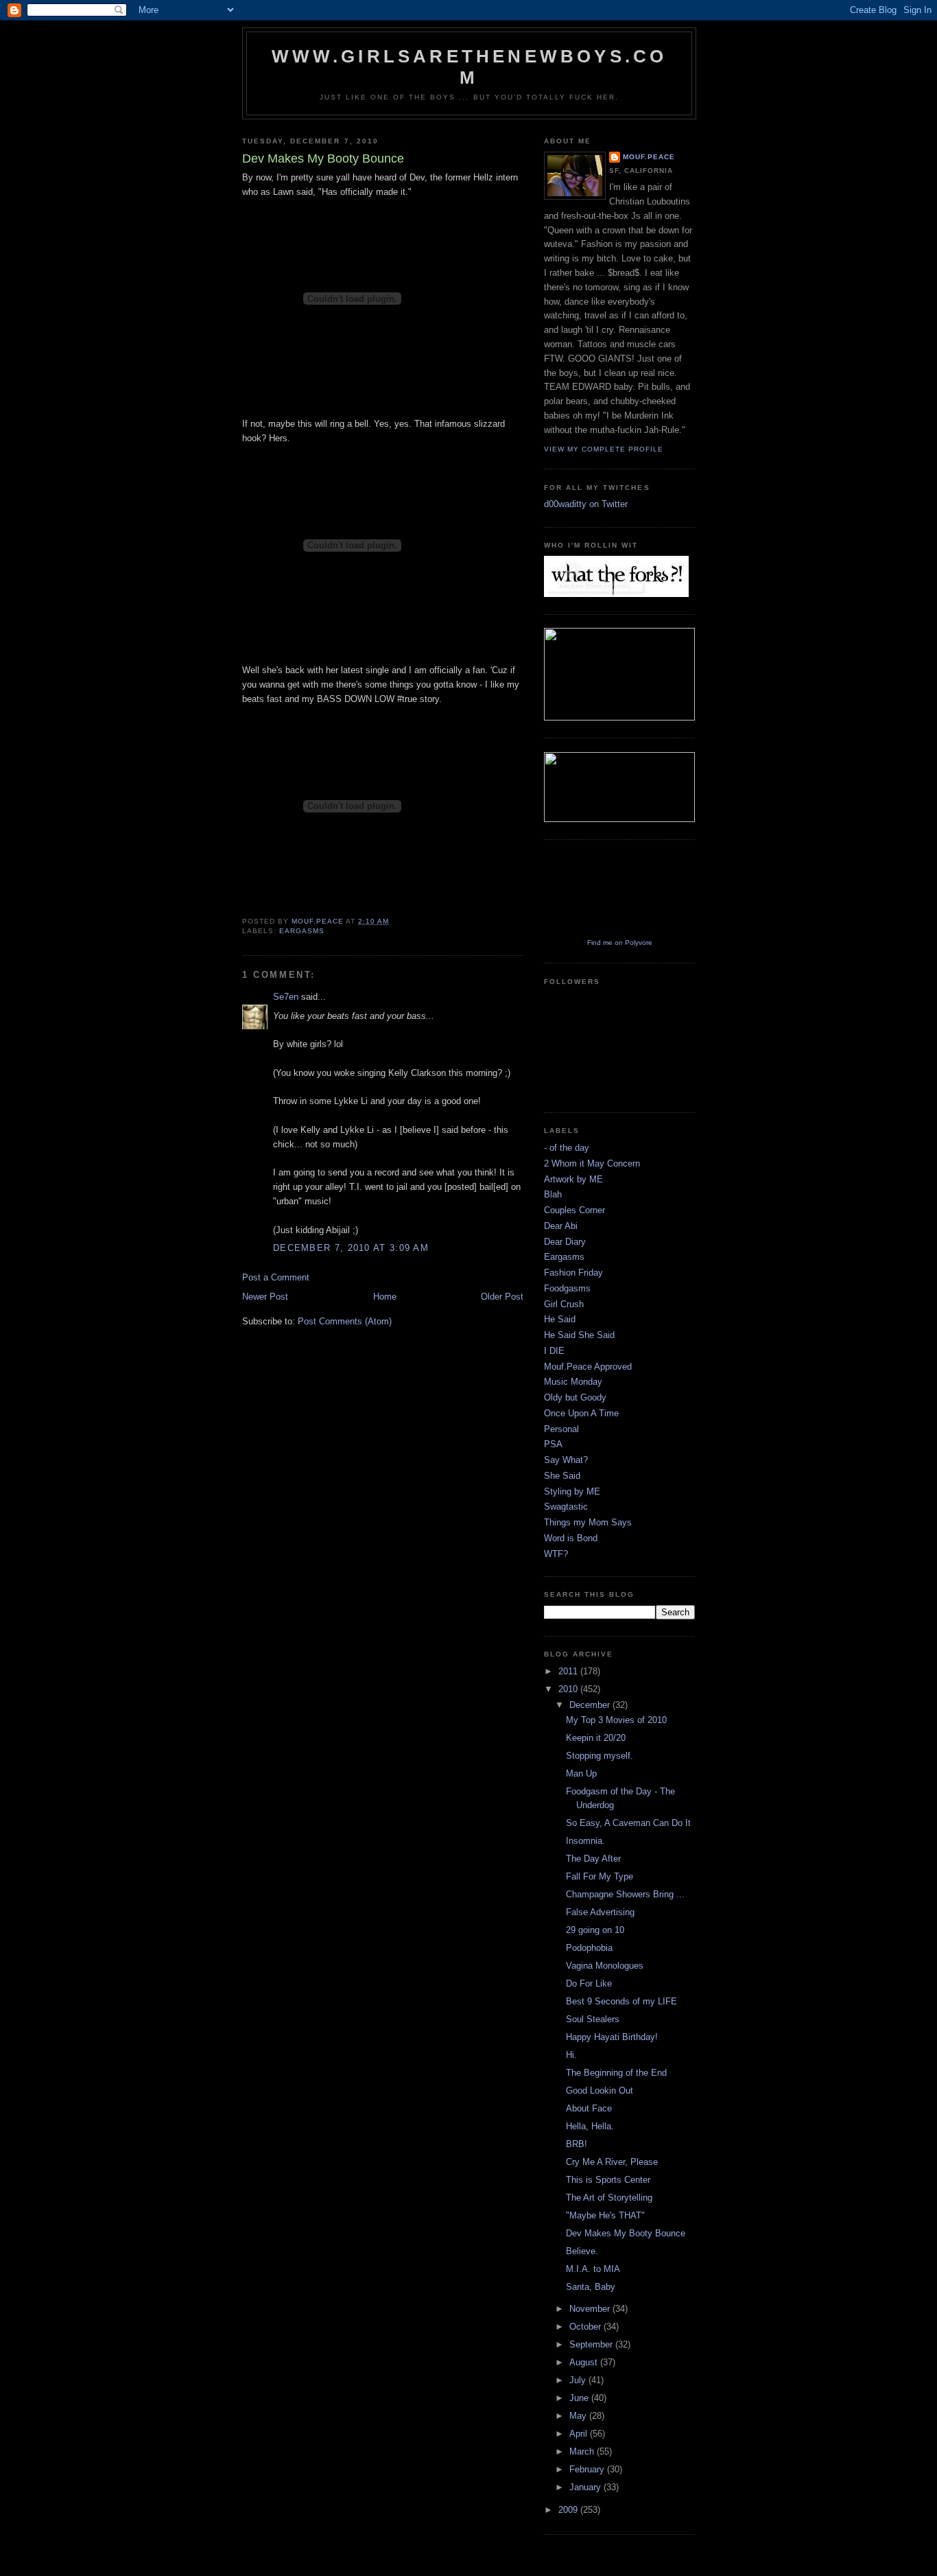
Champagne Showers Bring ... (625, 1894)
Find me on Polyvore (620, 942)
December (591, 1705)
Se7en (286, 997)
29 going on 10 (595, 1930)
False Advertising (600, 1912)
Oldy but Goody (575, 1397)
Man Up (581, 1773)
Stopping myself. (600, 1756)
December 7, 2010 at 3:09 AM (351, 1248)
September (592, 2344)
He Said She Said (579, 1335)
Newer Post (265, 1297)
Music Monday (573, 1382)
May (579, 2416)
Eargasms (302, 931)
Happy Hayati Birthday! (612, 2037)
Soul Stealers (593, 2019)
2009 (569, 2510)
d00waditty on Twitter (586, 504)
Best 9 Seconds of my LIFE (621, 2001)
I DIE (554, 1351)
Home (385, 1297)
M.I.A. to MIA (593, 2269)
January (586, 2487)
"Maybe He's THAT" (605, 2215)
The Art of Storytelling (609, 2198)
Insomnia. (585, 1841)
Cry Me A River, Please (612, 2162)
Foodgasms (567, 1288)
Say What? (566, 1460)
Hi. (571, 2055)
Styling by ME (572, 1491)
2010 (569, 1689)
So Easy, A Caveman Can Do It (628, 1823)
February (588, 2469)
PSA (553, 1444)
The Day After (593, 1859)
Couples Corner (574, 1210)
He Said (560, 1319)
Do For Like (589, 1983)
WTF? (556, 1554)
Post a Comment (276, 1277)
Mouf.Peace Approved (588, 1367)
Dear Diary (565, 1242)
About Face (589, 2108)
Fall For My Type (600, 1876)
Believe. (582, 2251)
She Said (562, 1476)
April (580, 2434)
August (585, 2362)
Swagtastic (566, 1507)
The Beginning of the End (616, 2073)
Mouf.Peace (649, 157)
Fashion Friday (573, 1273)
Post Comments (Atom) (345, 1321)
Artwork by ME (573, 1179)
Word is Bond (571, 1538)
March (583, 2451)
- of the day (567, 1148)
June (580, 2398)
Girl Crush (564, 1304)
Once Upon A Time (581, 1413)
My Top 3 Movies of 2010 (616, 1720)
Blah (553, 1194)
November (591, 2309)
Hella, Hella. (590, 2126)
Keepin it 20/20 (596, 1738)
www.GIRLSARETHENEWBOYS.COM (470, 67)
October (586, 2327)
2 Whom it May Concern (592, 1163)
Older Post (502, 1297)
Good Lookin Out (600, 2091)
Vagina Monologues (605, 1966)
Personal (561, 1429)
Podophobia (589, 1948)
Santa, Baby (591, 2287)
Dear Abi (561, 1226)
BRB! (577, 2144)
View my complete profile (604, 449)
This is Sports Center (608, 2180)
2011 (569, 1671)
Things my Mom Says (588, 1522)
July (579, 2380)
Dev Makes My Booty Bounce (626, 2233)
